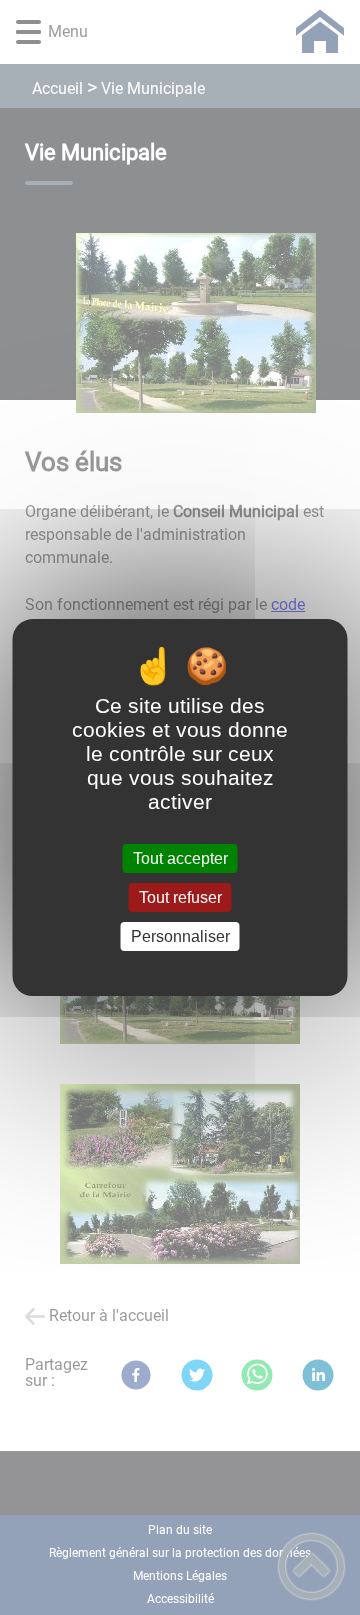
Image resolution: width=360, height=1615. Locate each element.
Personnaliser (180, 936)
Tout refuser (180, 897)
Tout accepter (180, 858)
